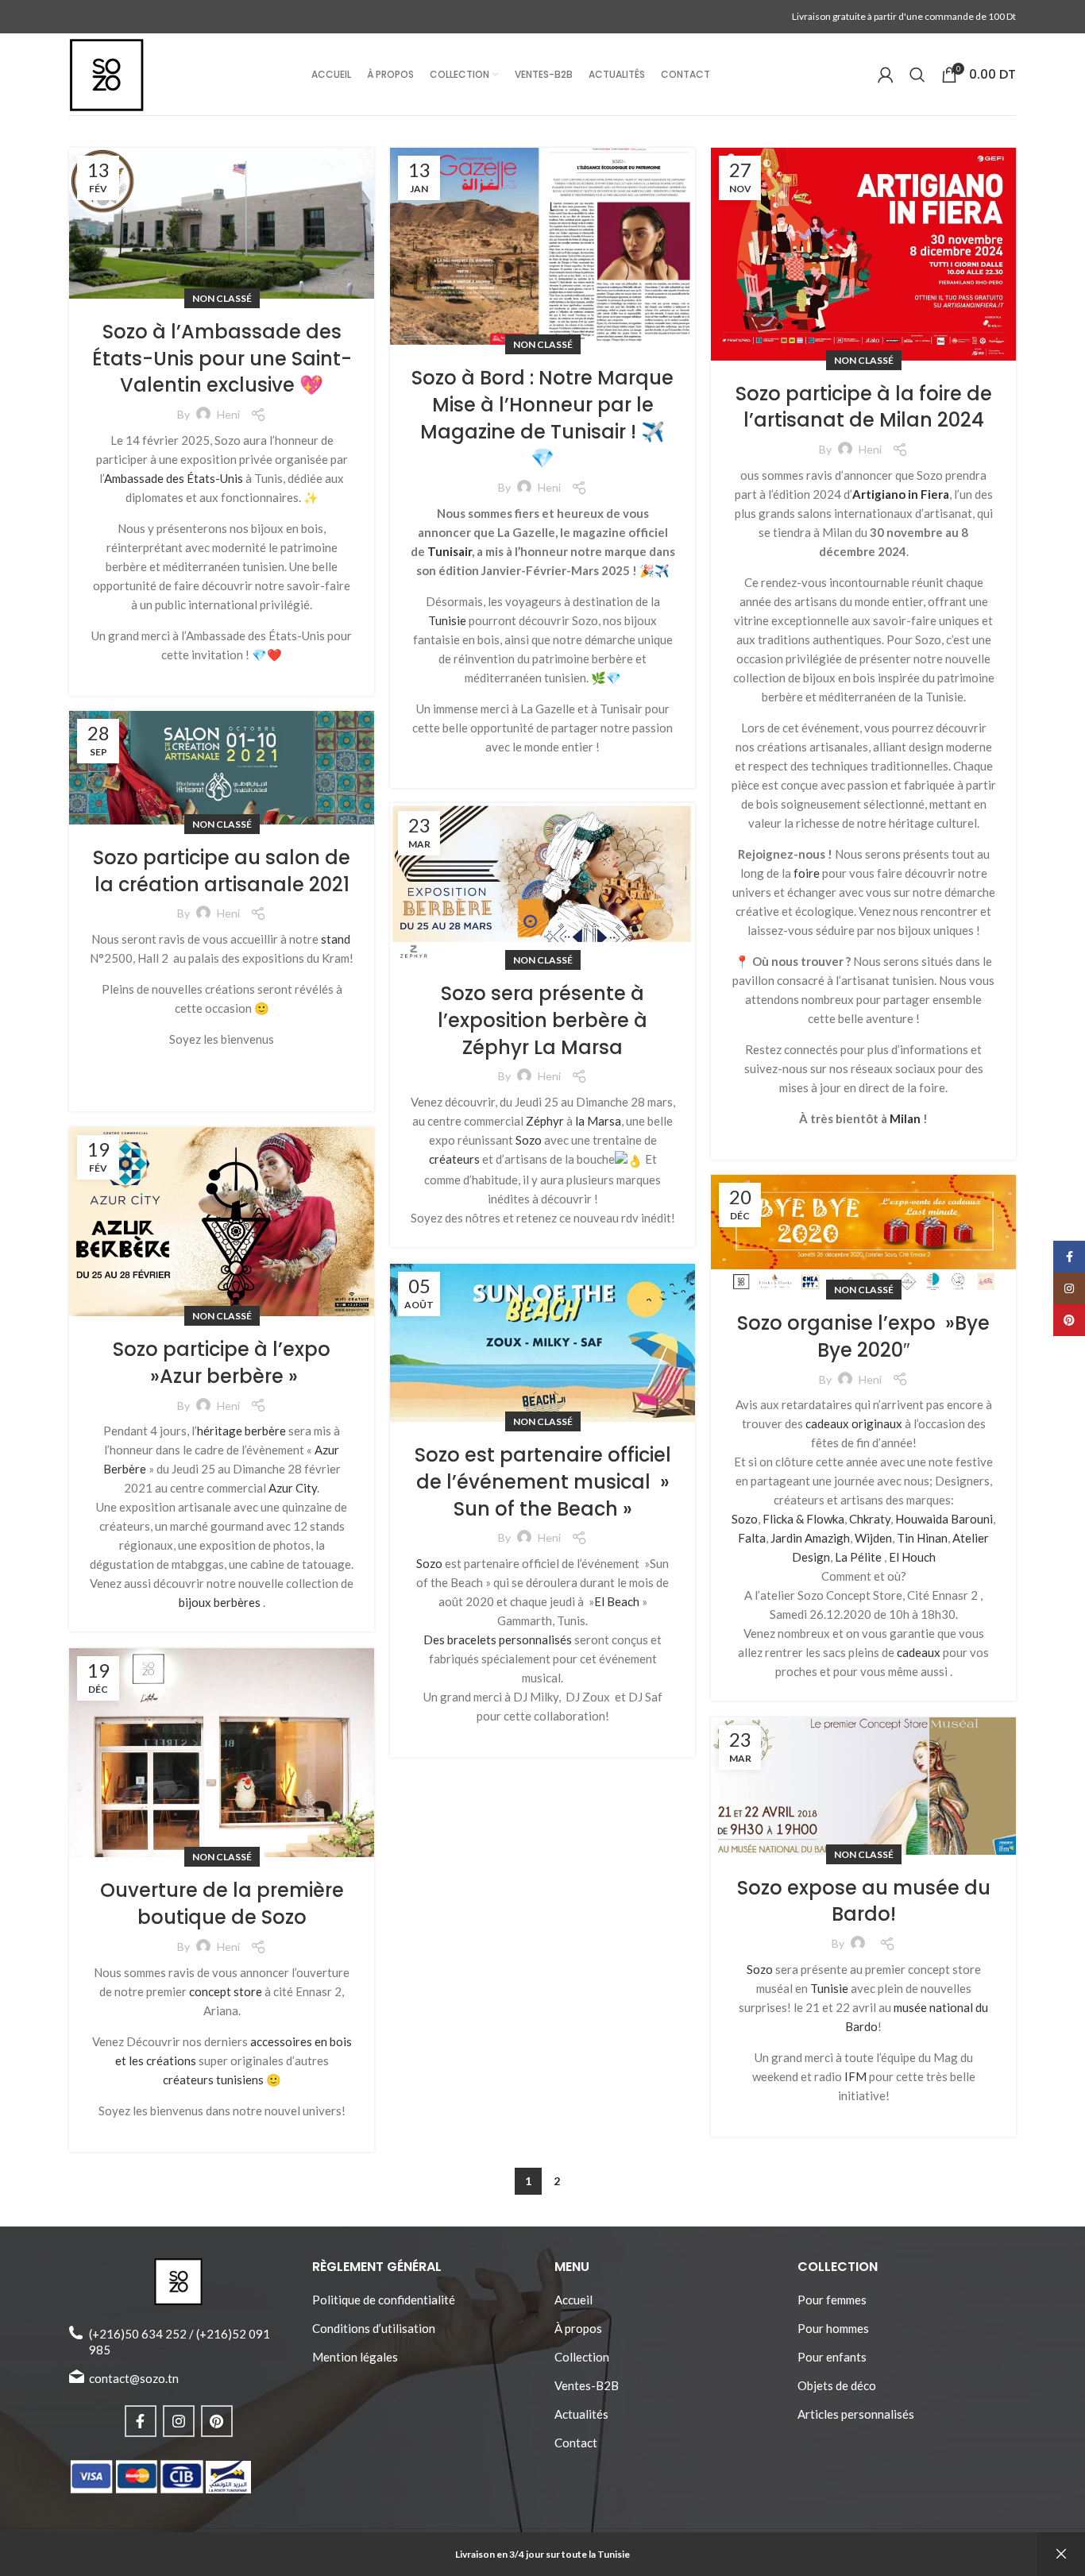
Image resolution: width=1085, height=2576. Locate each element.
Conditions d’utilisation (374, 2328)
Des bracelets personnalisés (498, 1639)
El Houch (912, 1557)
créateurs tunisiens (213, 2080)
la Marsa (598, 1121)
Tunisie (447, 620)
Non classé (222, 298)
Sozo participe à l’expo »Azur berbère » (222, 1363)
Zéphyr (545, 1121)
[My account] (886, 75)
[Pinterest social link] (217, 2421)
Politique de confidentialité (384, 2300)
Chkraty (870, 1519)
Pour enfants (832, 2357)
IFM (855, 2076)
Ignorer (1061, 2554)
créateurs (454, 1159)
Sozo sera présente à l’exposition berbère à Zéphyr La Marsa (542, 1020)
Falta (752, 1538)
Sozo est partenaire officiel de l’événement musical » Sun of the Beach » (543, 1481)
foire (807, 873)
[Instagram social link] (179, 2421)
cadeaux (919, 1652)
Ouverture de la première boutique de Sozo (222, 1904)
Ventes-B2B (587, 2385)
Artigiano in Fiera (901, 494)
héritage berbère (241, 1431)
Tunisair (450, 551)
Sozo (529, 1140)
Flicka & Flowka (803, 1519)
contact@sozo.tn (134, 2378)
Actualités (581, 2414)
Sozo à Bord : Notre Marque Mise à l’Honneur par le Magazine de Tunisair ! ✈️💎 (542, 418)
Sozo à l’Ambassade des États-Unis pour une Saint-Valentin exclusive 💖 (222, 358)
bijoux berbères (220, 1602)
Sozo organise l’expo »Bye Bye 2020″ (863, 1336)
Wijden (873, 1538)
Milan (905, 1118)
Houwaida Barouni (944, 1519)
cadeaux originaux (854, 1423)
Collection (582, 2357)
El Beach (617, 1601)
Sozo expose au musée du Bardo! (864, 1901)
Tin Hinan (922, 1538)
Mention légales (355, 2357)
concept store (226, 1991)
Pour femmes (832, 2300)
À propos (578, 2328)
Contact (576, 2443)
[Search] (917, 75)
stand (336, 939)
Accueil (573, 2300)
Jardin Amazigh (810, 1538)
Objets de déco (837, 2385)
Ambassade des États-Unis (174, 478)
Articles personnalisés (856, 2414)
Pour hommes (833, 2328)
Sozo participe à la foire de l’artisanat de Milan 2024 (864, 407)
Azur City (293, 1488)
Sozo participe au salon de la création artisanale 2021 (222, 871)
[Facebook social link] (141, 2421)
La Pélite (858, 1557)
